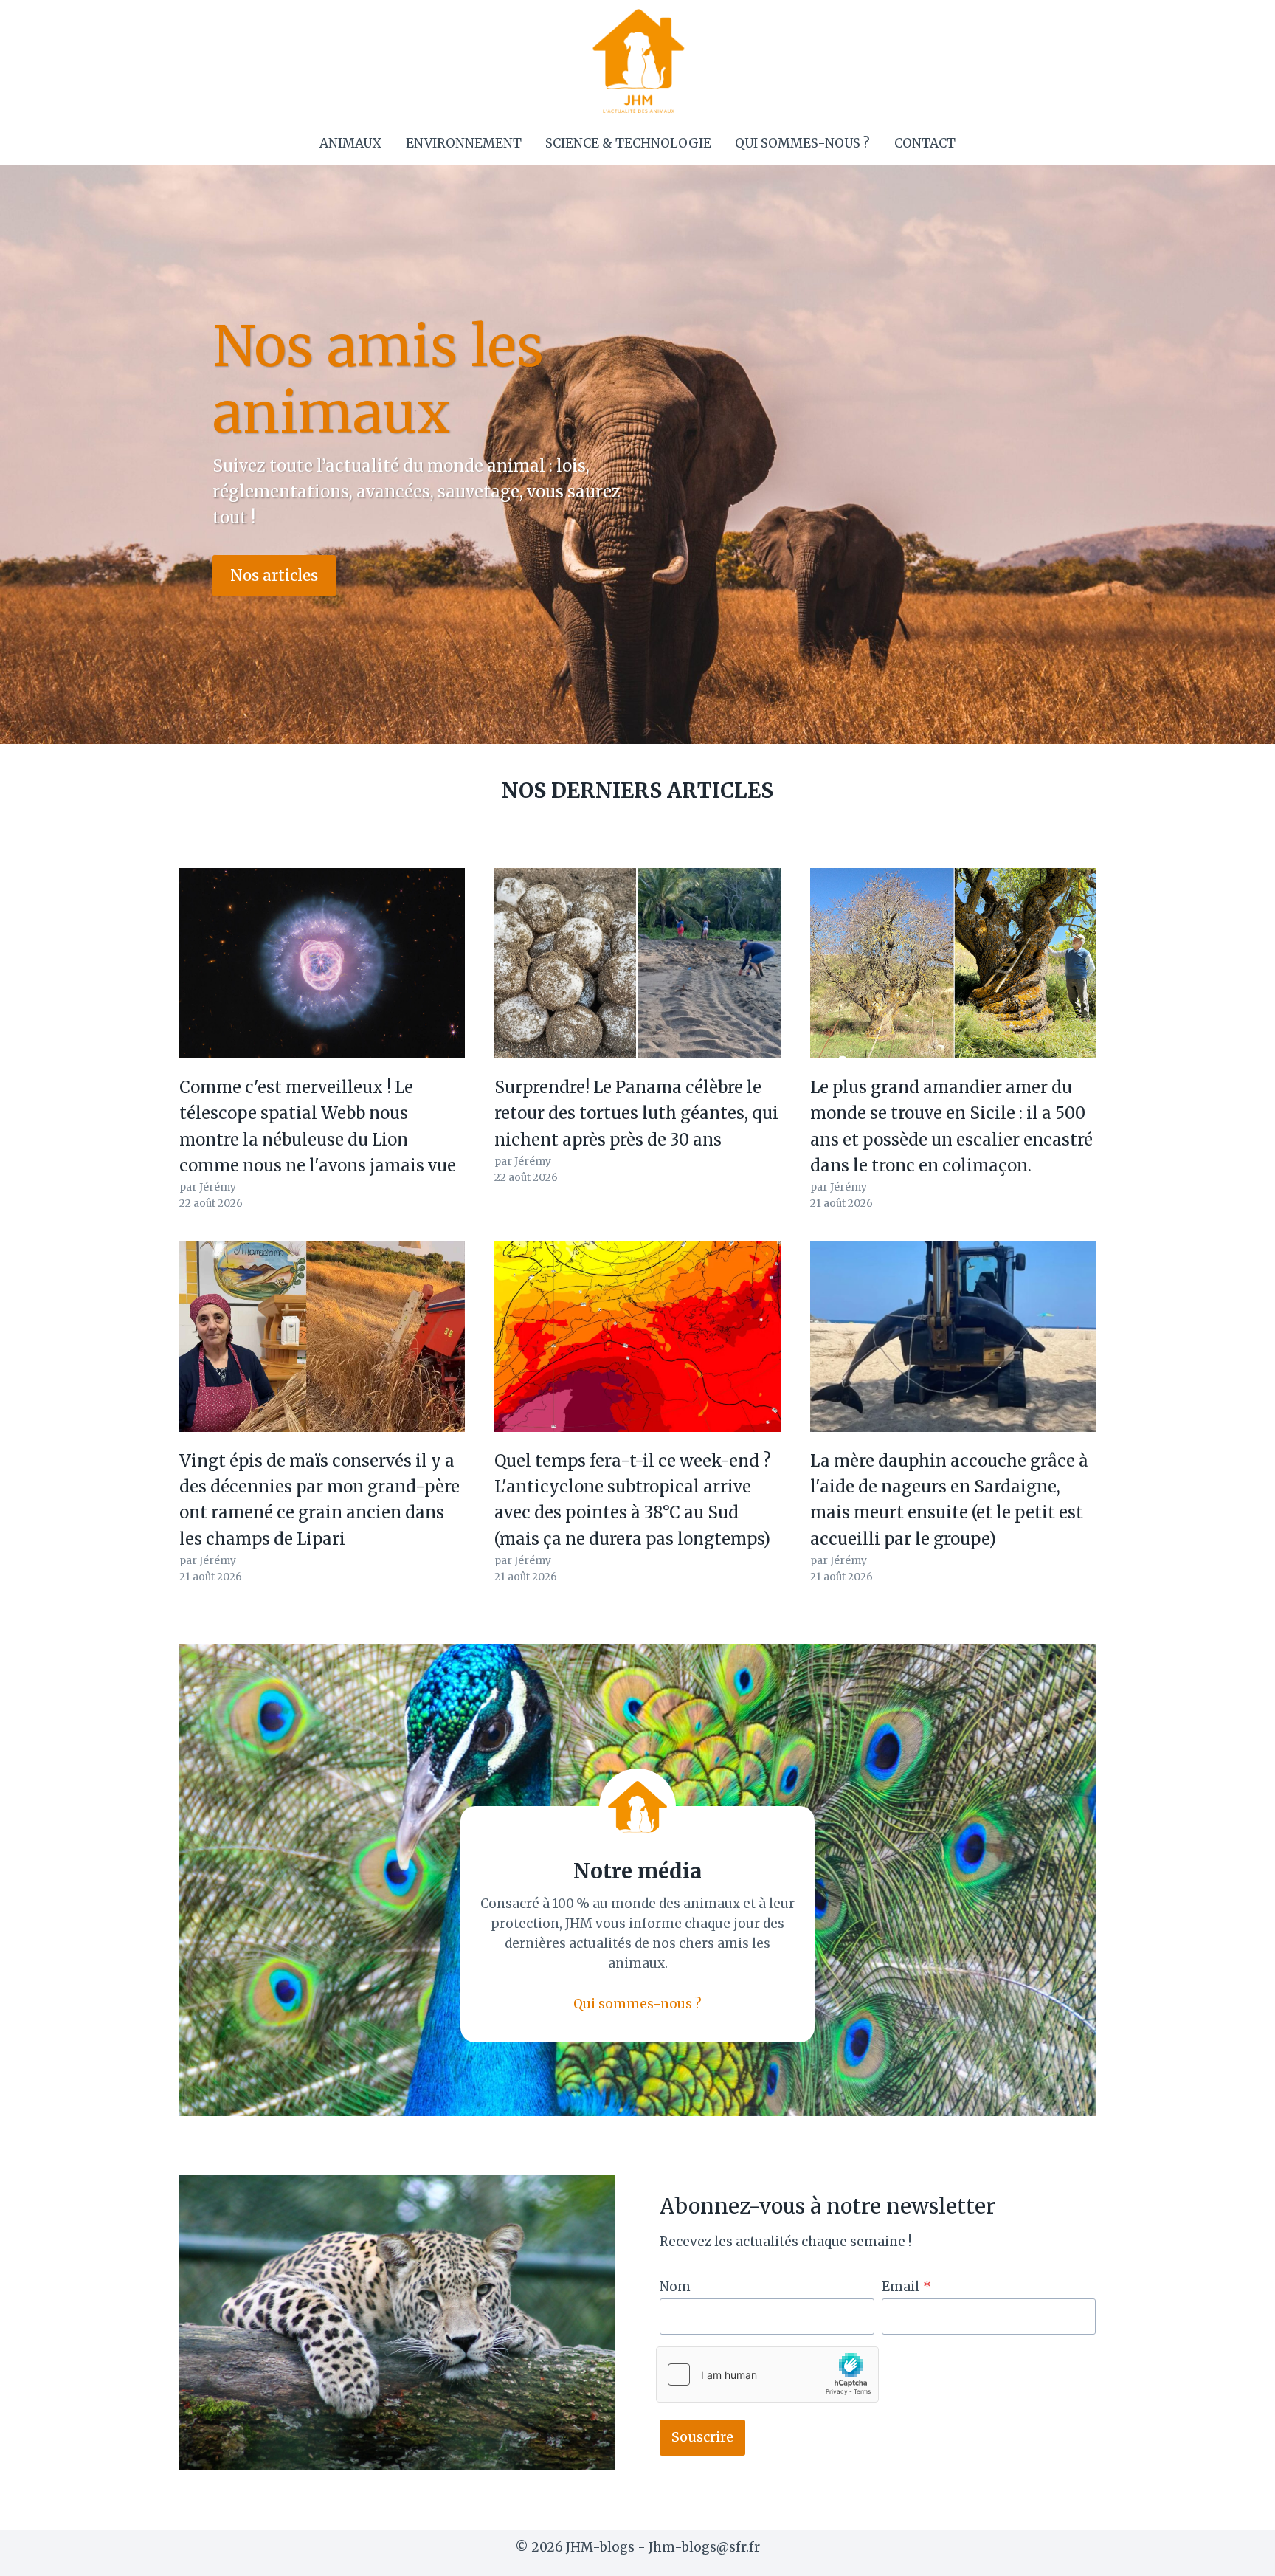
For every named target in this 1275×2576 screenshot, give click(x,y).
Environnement (464, 143)
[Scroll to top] (1238, 2553)
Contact (925, 143)
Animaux (350, 143)
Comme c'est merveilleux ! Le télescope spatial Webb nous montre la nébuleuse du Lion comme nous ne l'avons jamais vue (318, 1126)
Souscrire (702, 2437)
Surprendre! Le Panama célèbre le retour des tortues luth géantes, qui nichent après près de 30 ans (636, 1113)
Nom (675, 2287)
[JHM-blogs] (638, 61)
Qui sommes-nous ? (802, 143)
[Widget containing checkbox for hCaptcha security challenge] (767, 2374)
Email (906, 2287)
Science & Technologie (628, 143)
